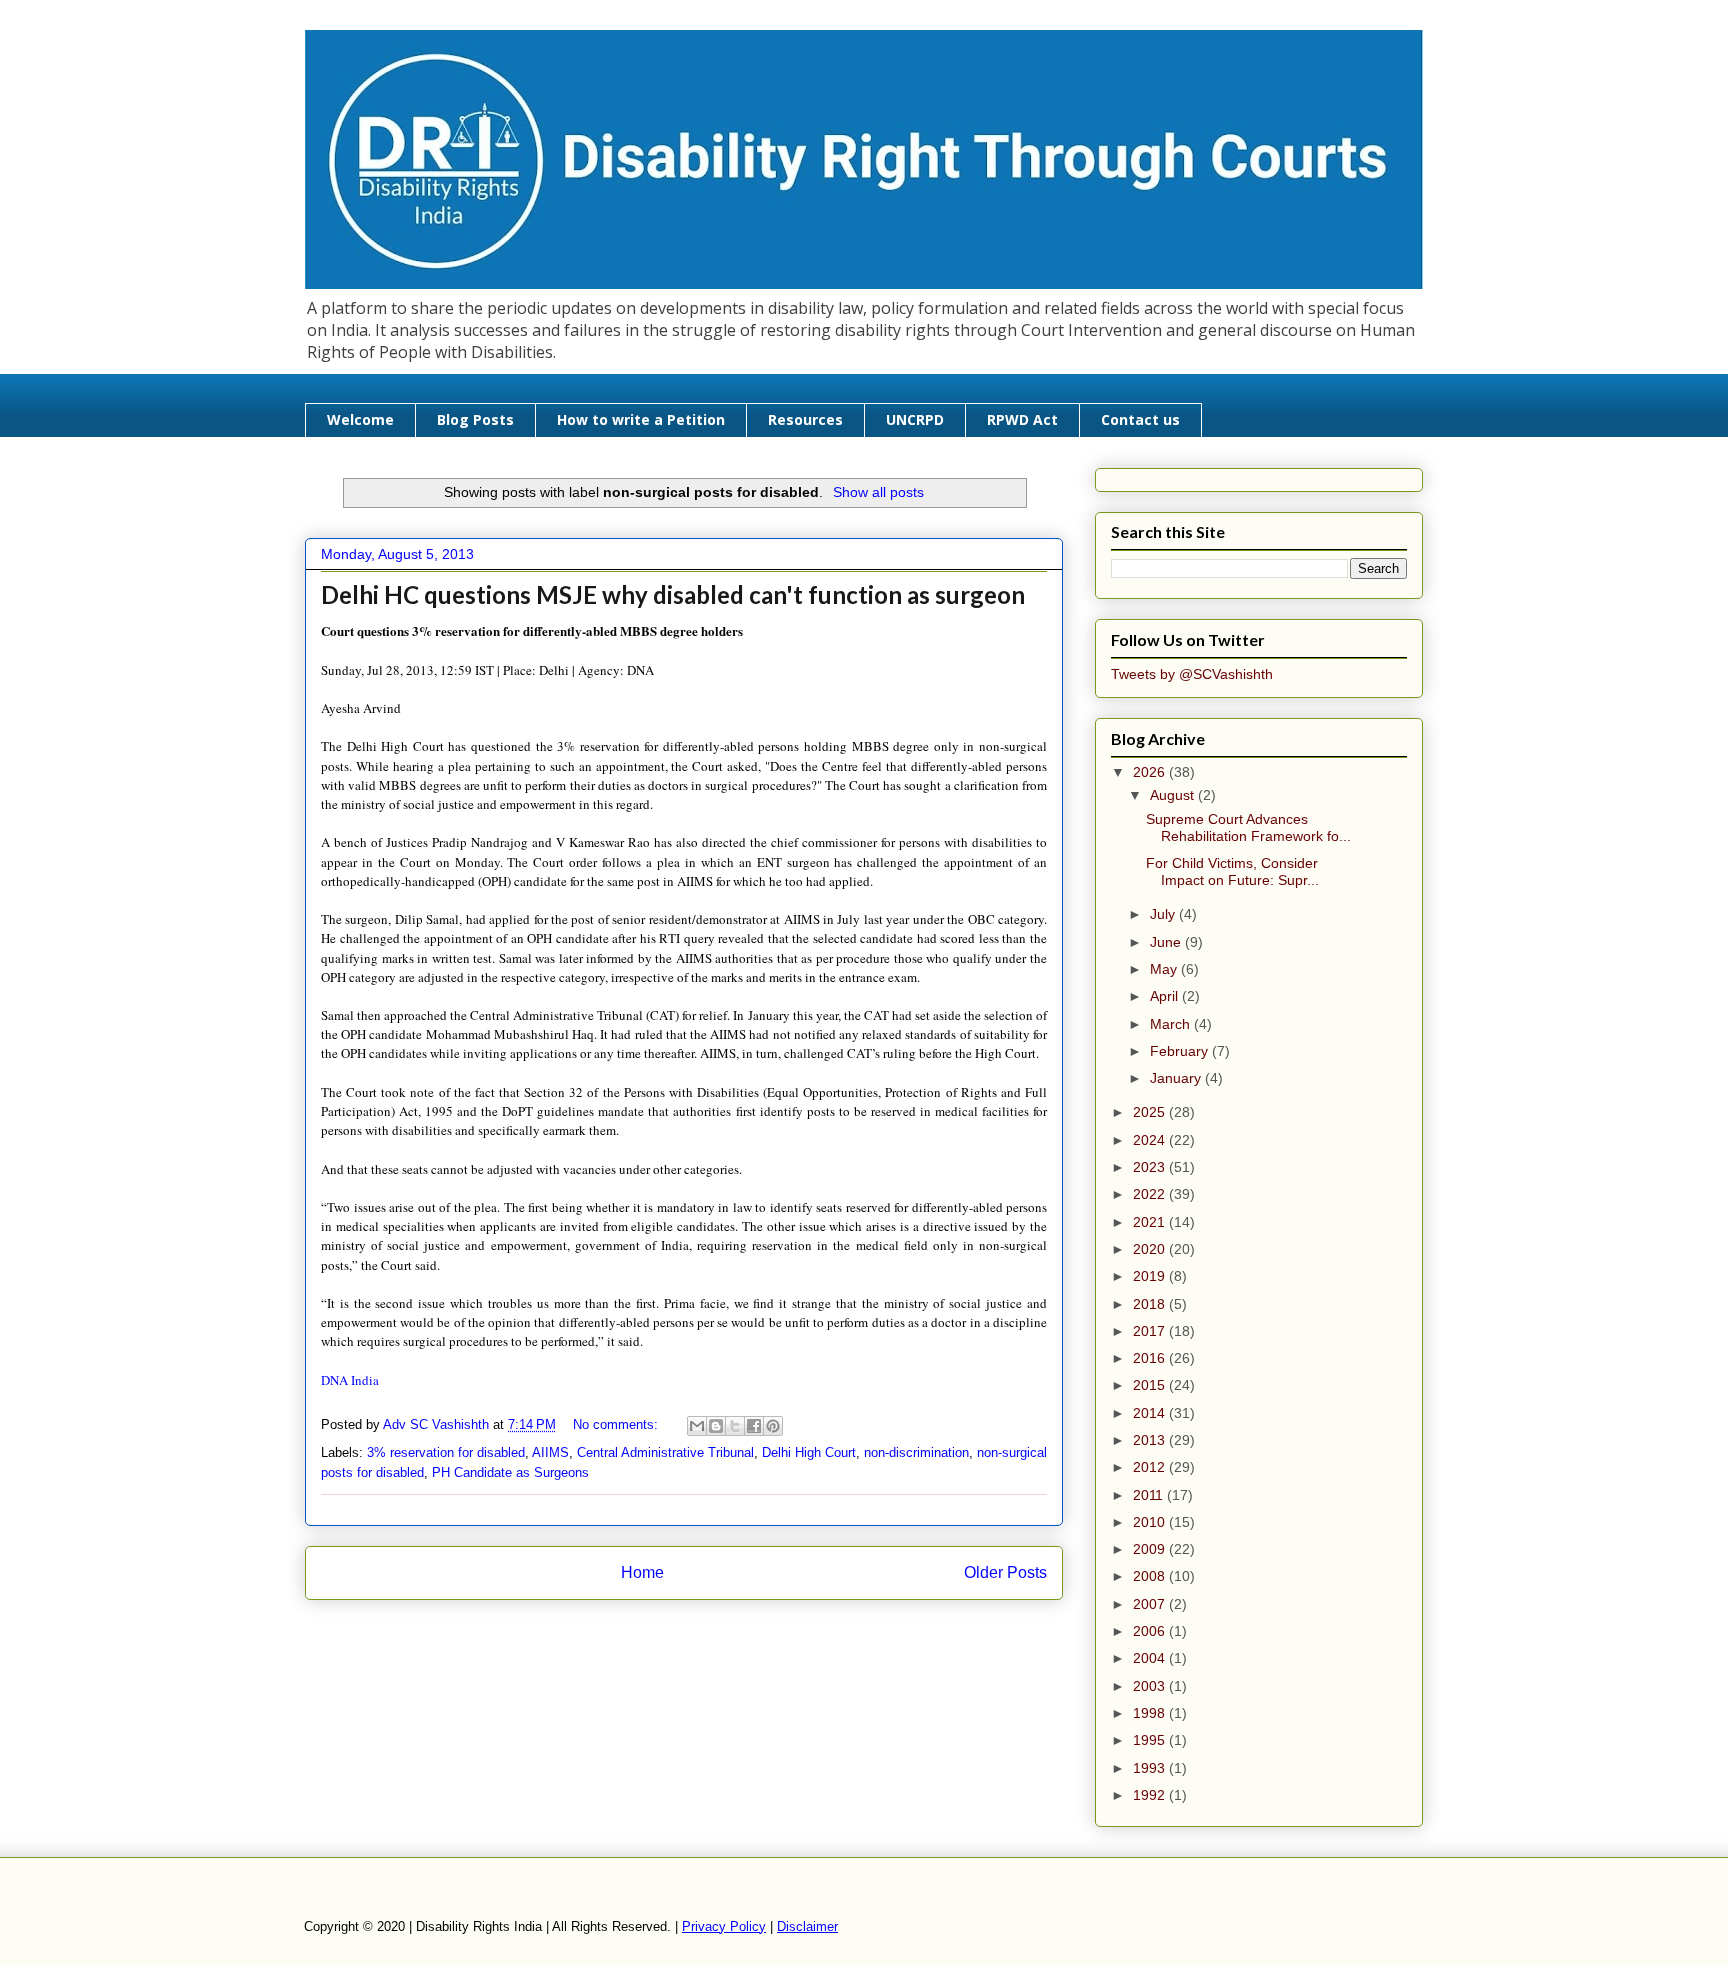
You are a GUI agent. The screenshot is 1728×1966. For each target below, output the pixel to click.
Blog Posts (475, 419)
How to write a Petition (641, 419)
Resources (805, 419)
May (1165, 969)
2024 (1151, 1140)
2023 (1151, 1167)
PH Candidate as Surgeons (510, 1472)
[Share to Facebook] (754, 1426)
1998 (1151, 1713)
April (1166, 996)
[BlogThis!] (716, 1426)
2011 (1150, 1495)
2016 (1151, 1358)
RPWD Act (1022, 419)
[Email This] (697, 1426)
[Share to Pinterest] (773, 1426)
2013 (1151, 1440)
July (1164, 914)
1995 (1151, 1740)
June (1167, 942)
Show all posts (878, 492)
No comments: (617, 1424)
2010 (1151, 1522)
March (1172, 1024)
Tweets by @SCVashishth (1192, 674)
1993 (1151, 1768)
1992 (1151, 1795)
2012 (1151, 1467)
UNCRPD (915, 419)
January (1177, 1078)
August (1174, 795)
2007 (1151, 1604)
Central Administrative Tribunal (665, 1452)
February (1181, 1051)
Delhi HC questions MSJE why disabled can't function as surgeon (673, 594)
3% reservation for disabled (446, 1452)
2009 (1151, 1549)
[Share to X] (735, 1426)
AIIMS (550, 1452)
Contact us (1140, 419)
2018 (1151, 1304)
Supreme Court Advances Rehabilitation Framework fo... (1248, 827)
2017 (1151, 1331)
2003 (1151, 1686)
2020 (1151, 1249)
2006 (1151, 1631)
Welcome (360, 419)
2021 (1151, 1222)
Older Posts (1005, 1572)
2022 (1151, 1194)
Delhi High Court (809, 1452)
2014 (1151, 1413)
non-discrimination (916, 1452)
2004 (1151, 1658)
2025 (1151, 1112)
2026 (1151, 772)
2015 (1151, 1385)
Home (642, 1572)
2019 (1151, 1276)
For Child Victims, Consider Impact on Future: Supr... (1232, 871)
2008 (1151, 1576)
